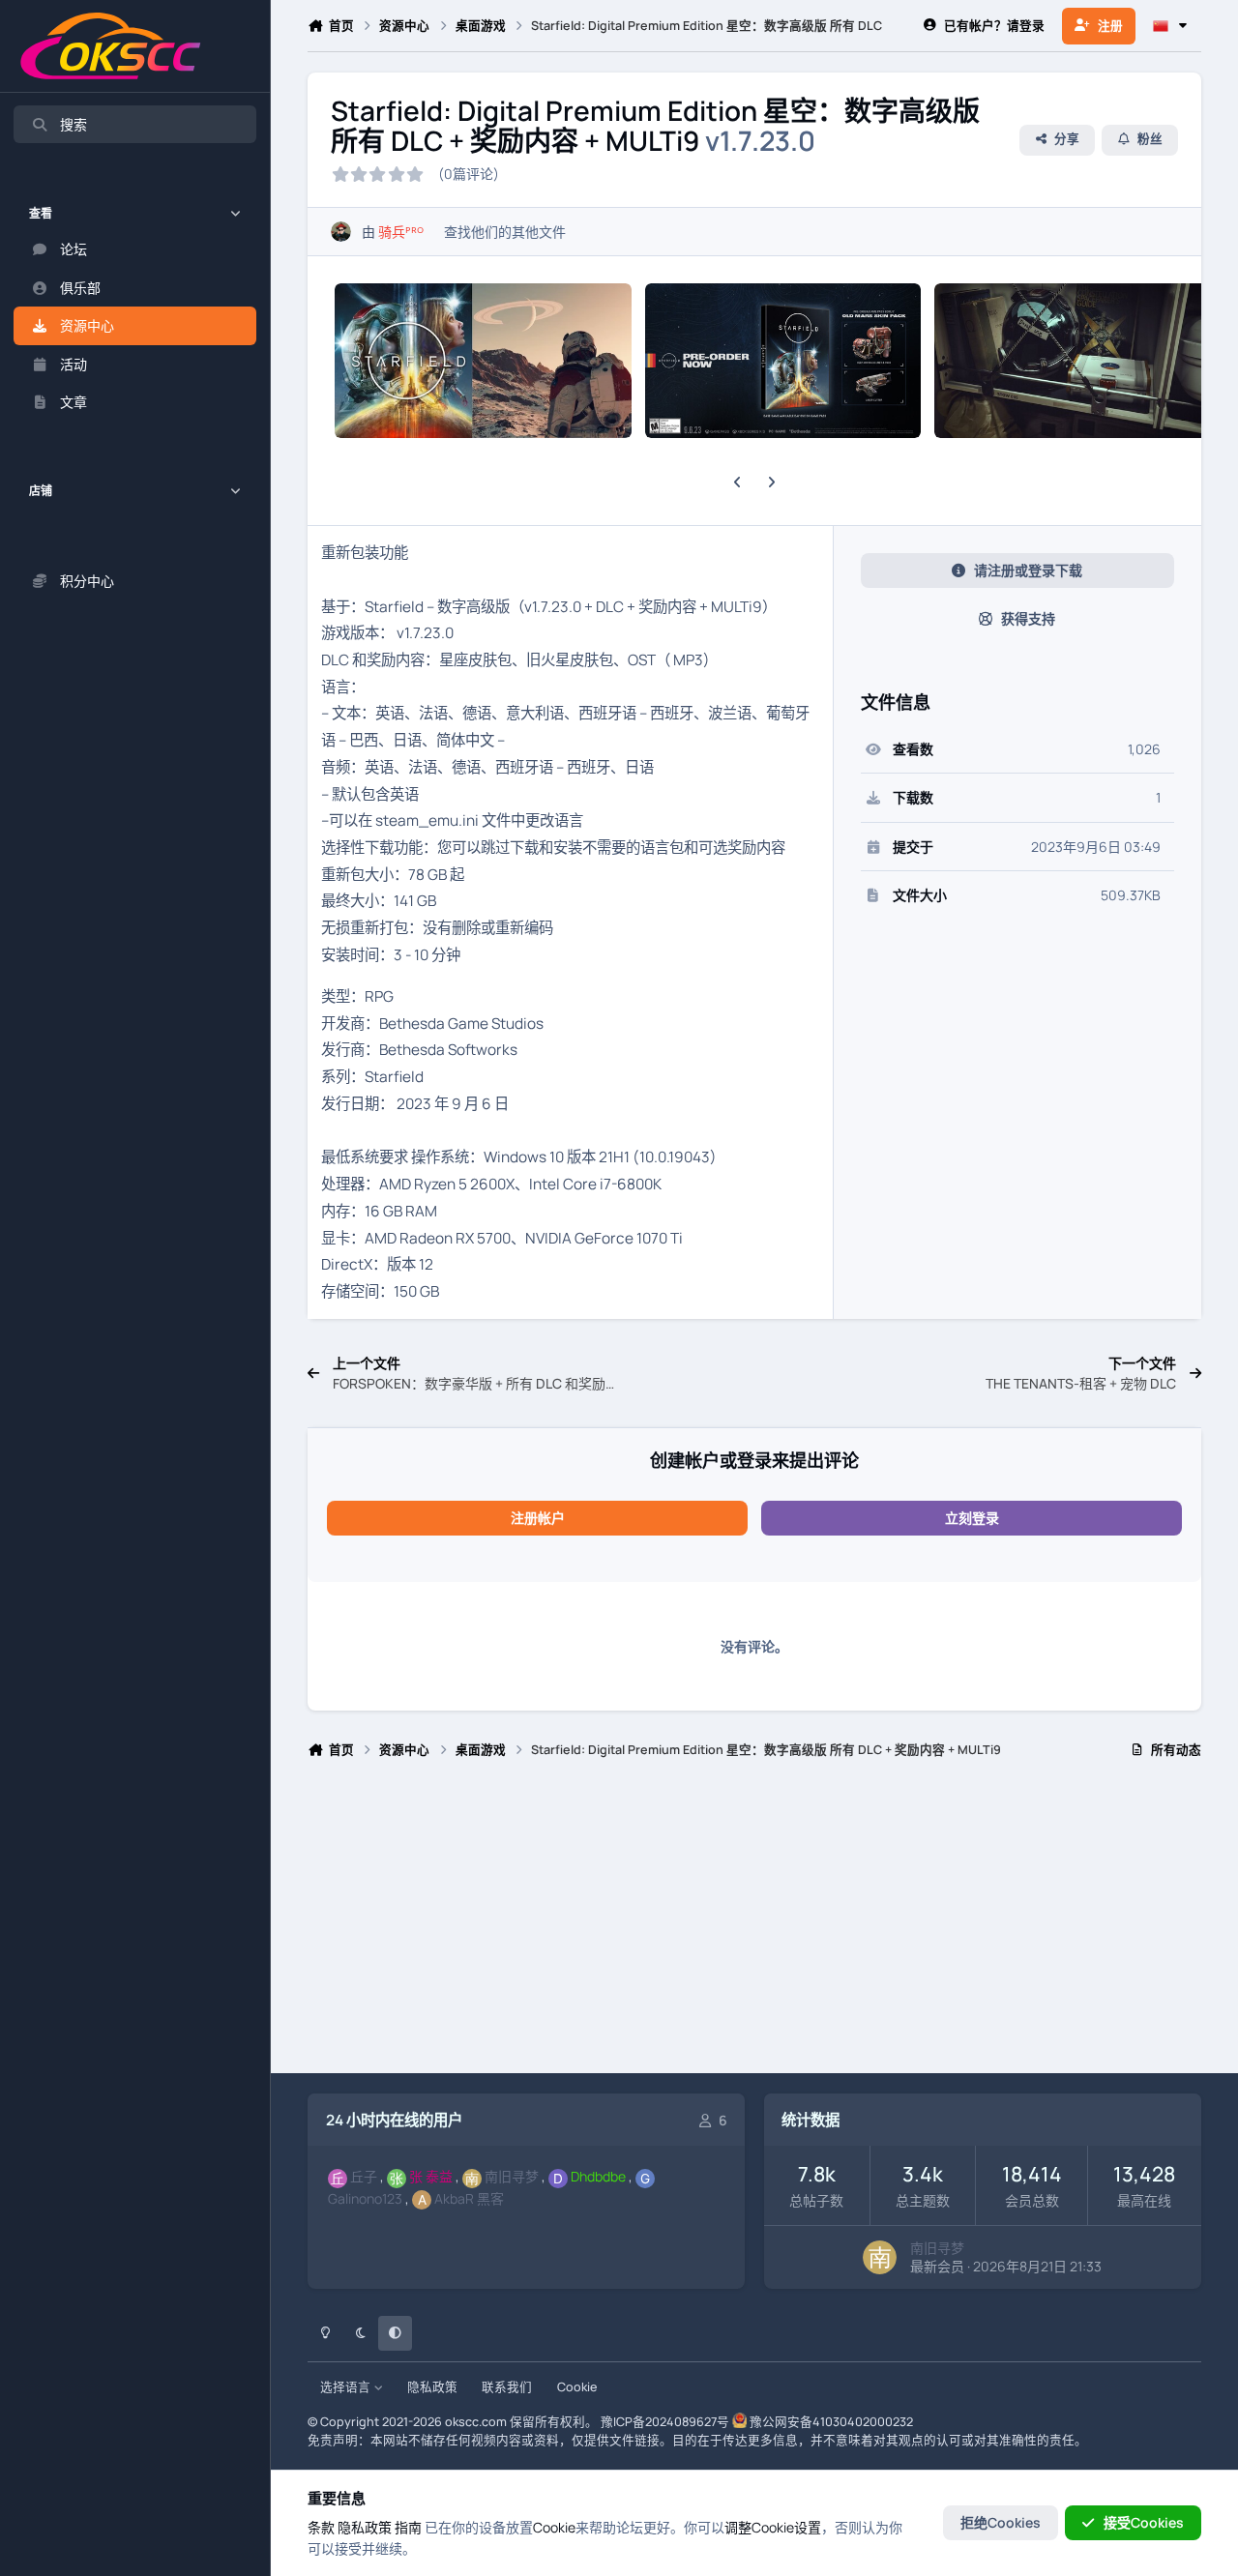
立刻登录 (972, 1518)
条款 (321, 2527)
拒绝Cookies (1001, 2522)
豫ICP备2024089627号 (665, 2422)
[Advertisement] (754, 1924)
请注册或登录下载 (1028, 570)
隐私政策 (432, 2387)
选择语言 (347, 2387)
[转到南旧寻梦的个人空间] (880, 2257)
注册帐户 (538, 1518)
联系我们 (507, 2387)
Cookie (577, 2387)
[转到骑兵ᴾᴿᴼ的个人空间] (341, 232)
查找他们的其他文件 (505, 232)
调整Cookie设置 (773, 2527)
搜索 (74, 124)
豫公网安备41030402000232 (831, 2422)
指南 (408, 2527)
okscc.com (476, 2422)
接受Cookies (1144, 2522)
